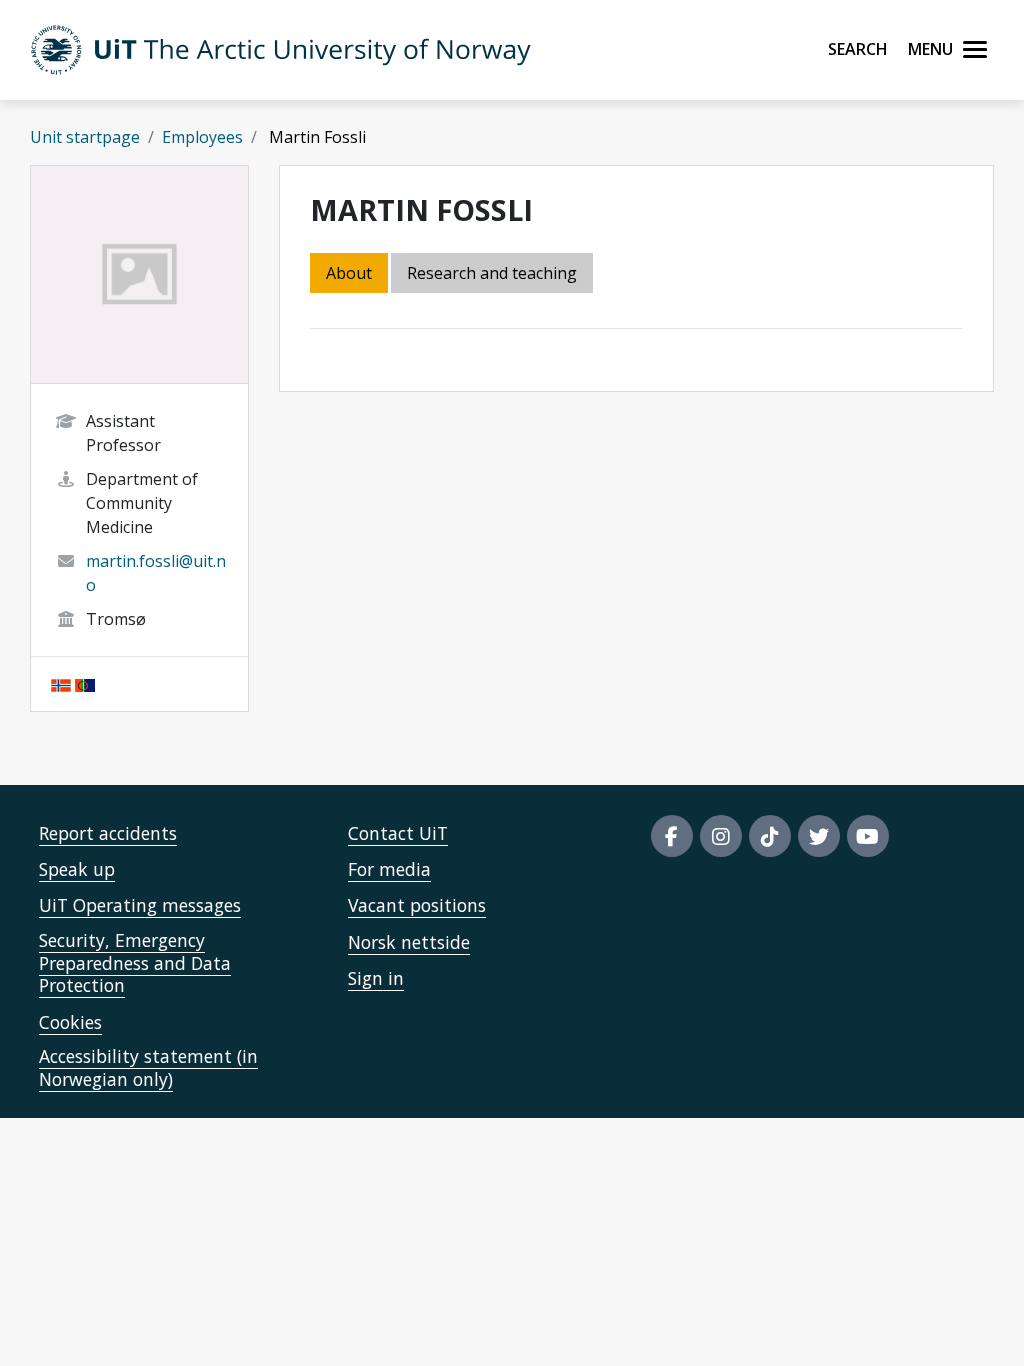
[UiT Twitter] (819, 836)
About (349, 273)
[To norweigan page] (61, 684)
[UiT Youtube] (868, 836)
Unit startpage (85, 137)
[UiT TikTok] (770, 836)
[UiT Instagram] (721, 836)
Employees (202, 137)
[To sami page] (85, 684)
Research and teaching (492, 273)
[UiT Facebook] (672, 836)
